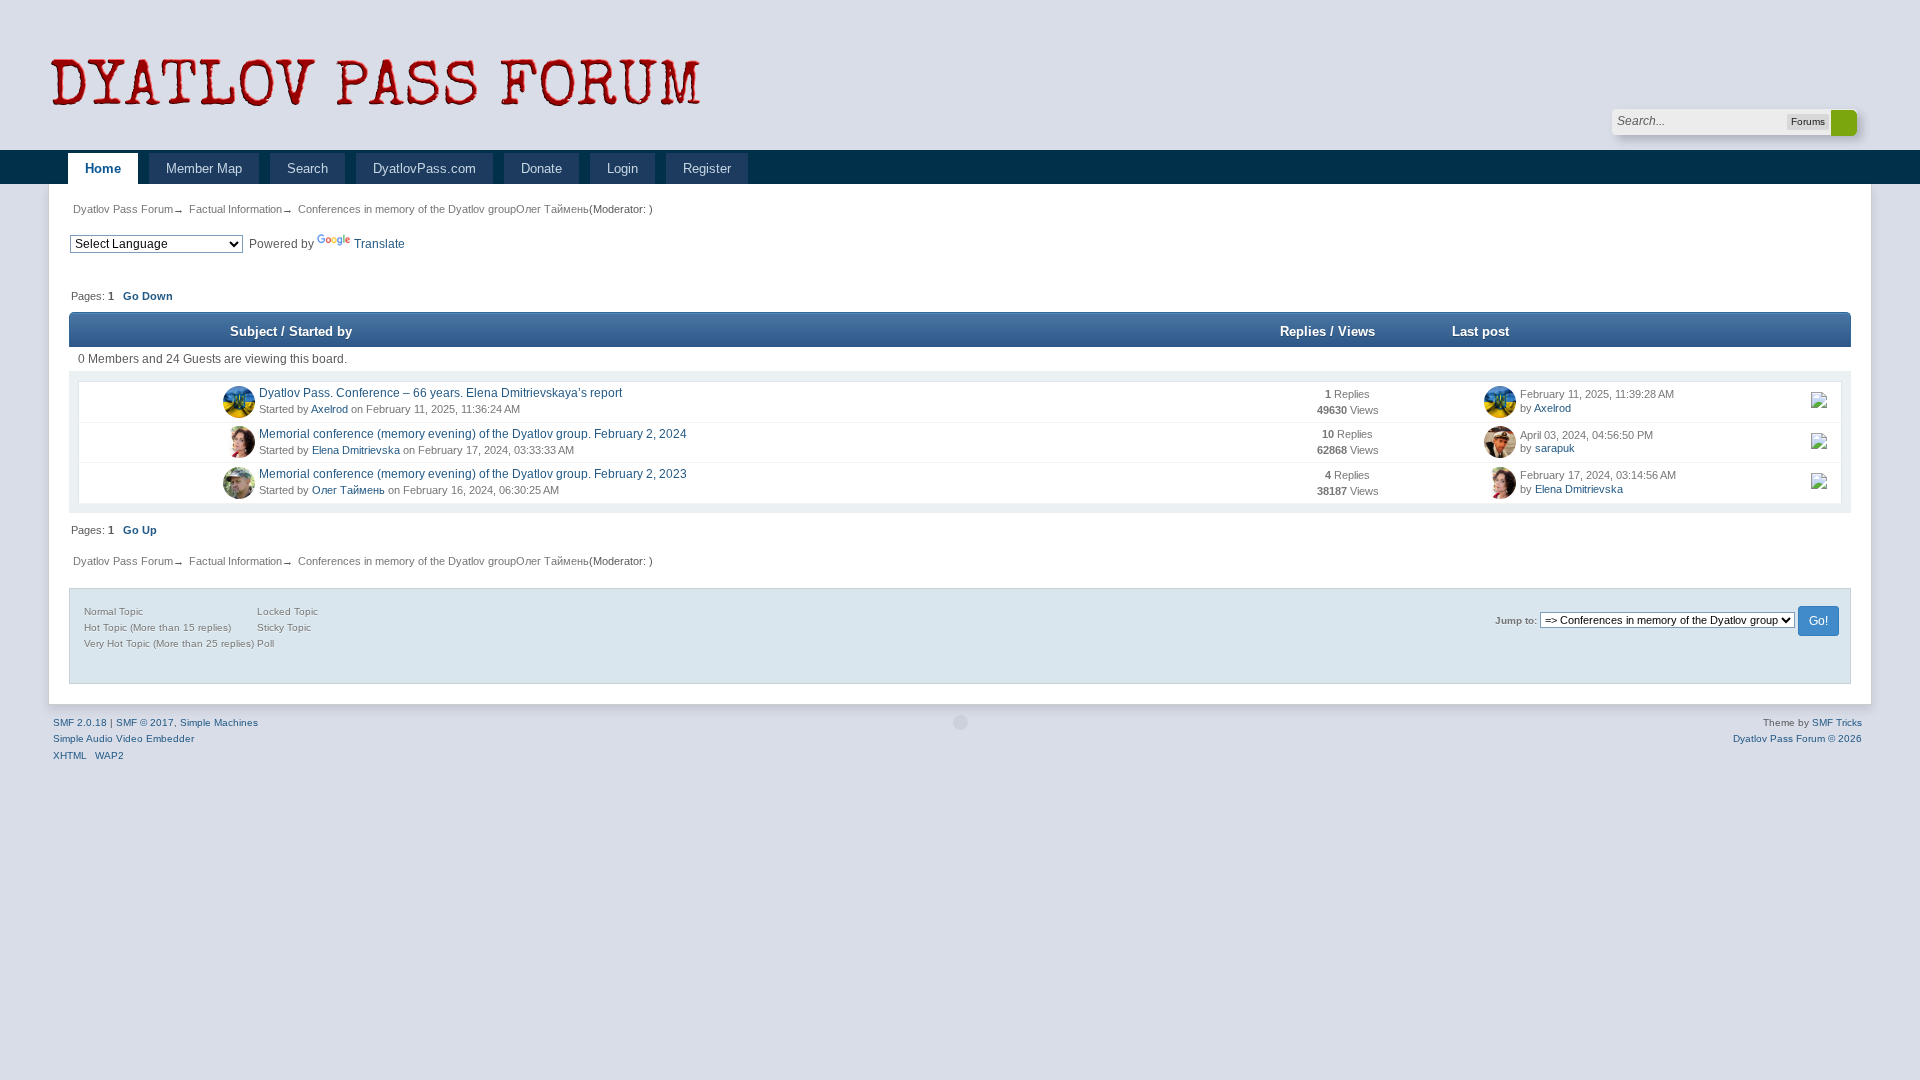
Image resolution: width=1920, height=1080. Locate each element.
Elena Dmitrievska (356, 450)
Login (622, 168)
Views (1356, 331)
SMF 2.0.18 (80, 722)
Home (103, 168)
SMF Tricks (1837, 722)
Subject (253, 331)
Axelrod (329, 409)
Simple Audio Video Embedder (123, 738)
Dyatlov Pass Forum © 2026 (1797, 738)
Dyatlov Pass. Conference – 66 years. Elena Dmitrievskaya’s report (440, 393)
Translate (379, 244)
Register (707, 168)
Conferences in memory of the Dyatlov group (407, 209)
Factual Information (235, 209)
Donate (541, 168)
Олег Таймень (552, 209)
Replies (1303, 331)
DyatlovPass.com (424, 168)
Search (307, 168)
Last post (1482, 331)
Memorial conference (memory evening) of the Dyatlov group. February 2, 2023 (473, 474)
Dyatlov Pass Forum (123, 209)
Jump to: (1516, 620)
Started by (320, 331)
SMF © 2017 (145, 722)
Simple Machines (219, 722)
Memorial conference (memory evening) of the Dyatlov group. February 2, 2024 (473, 434)
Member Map (204, 168)
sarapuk (1555, 448)
